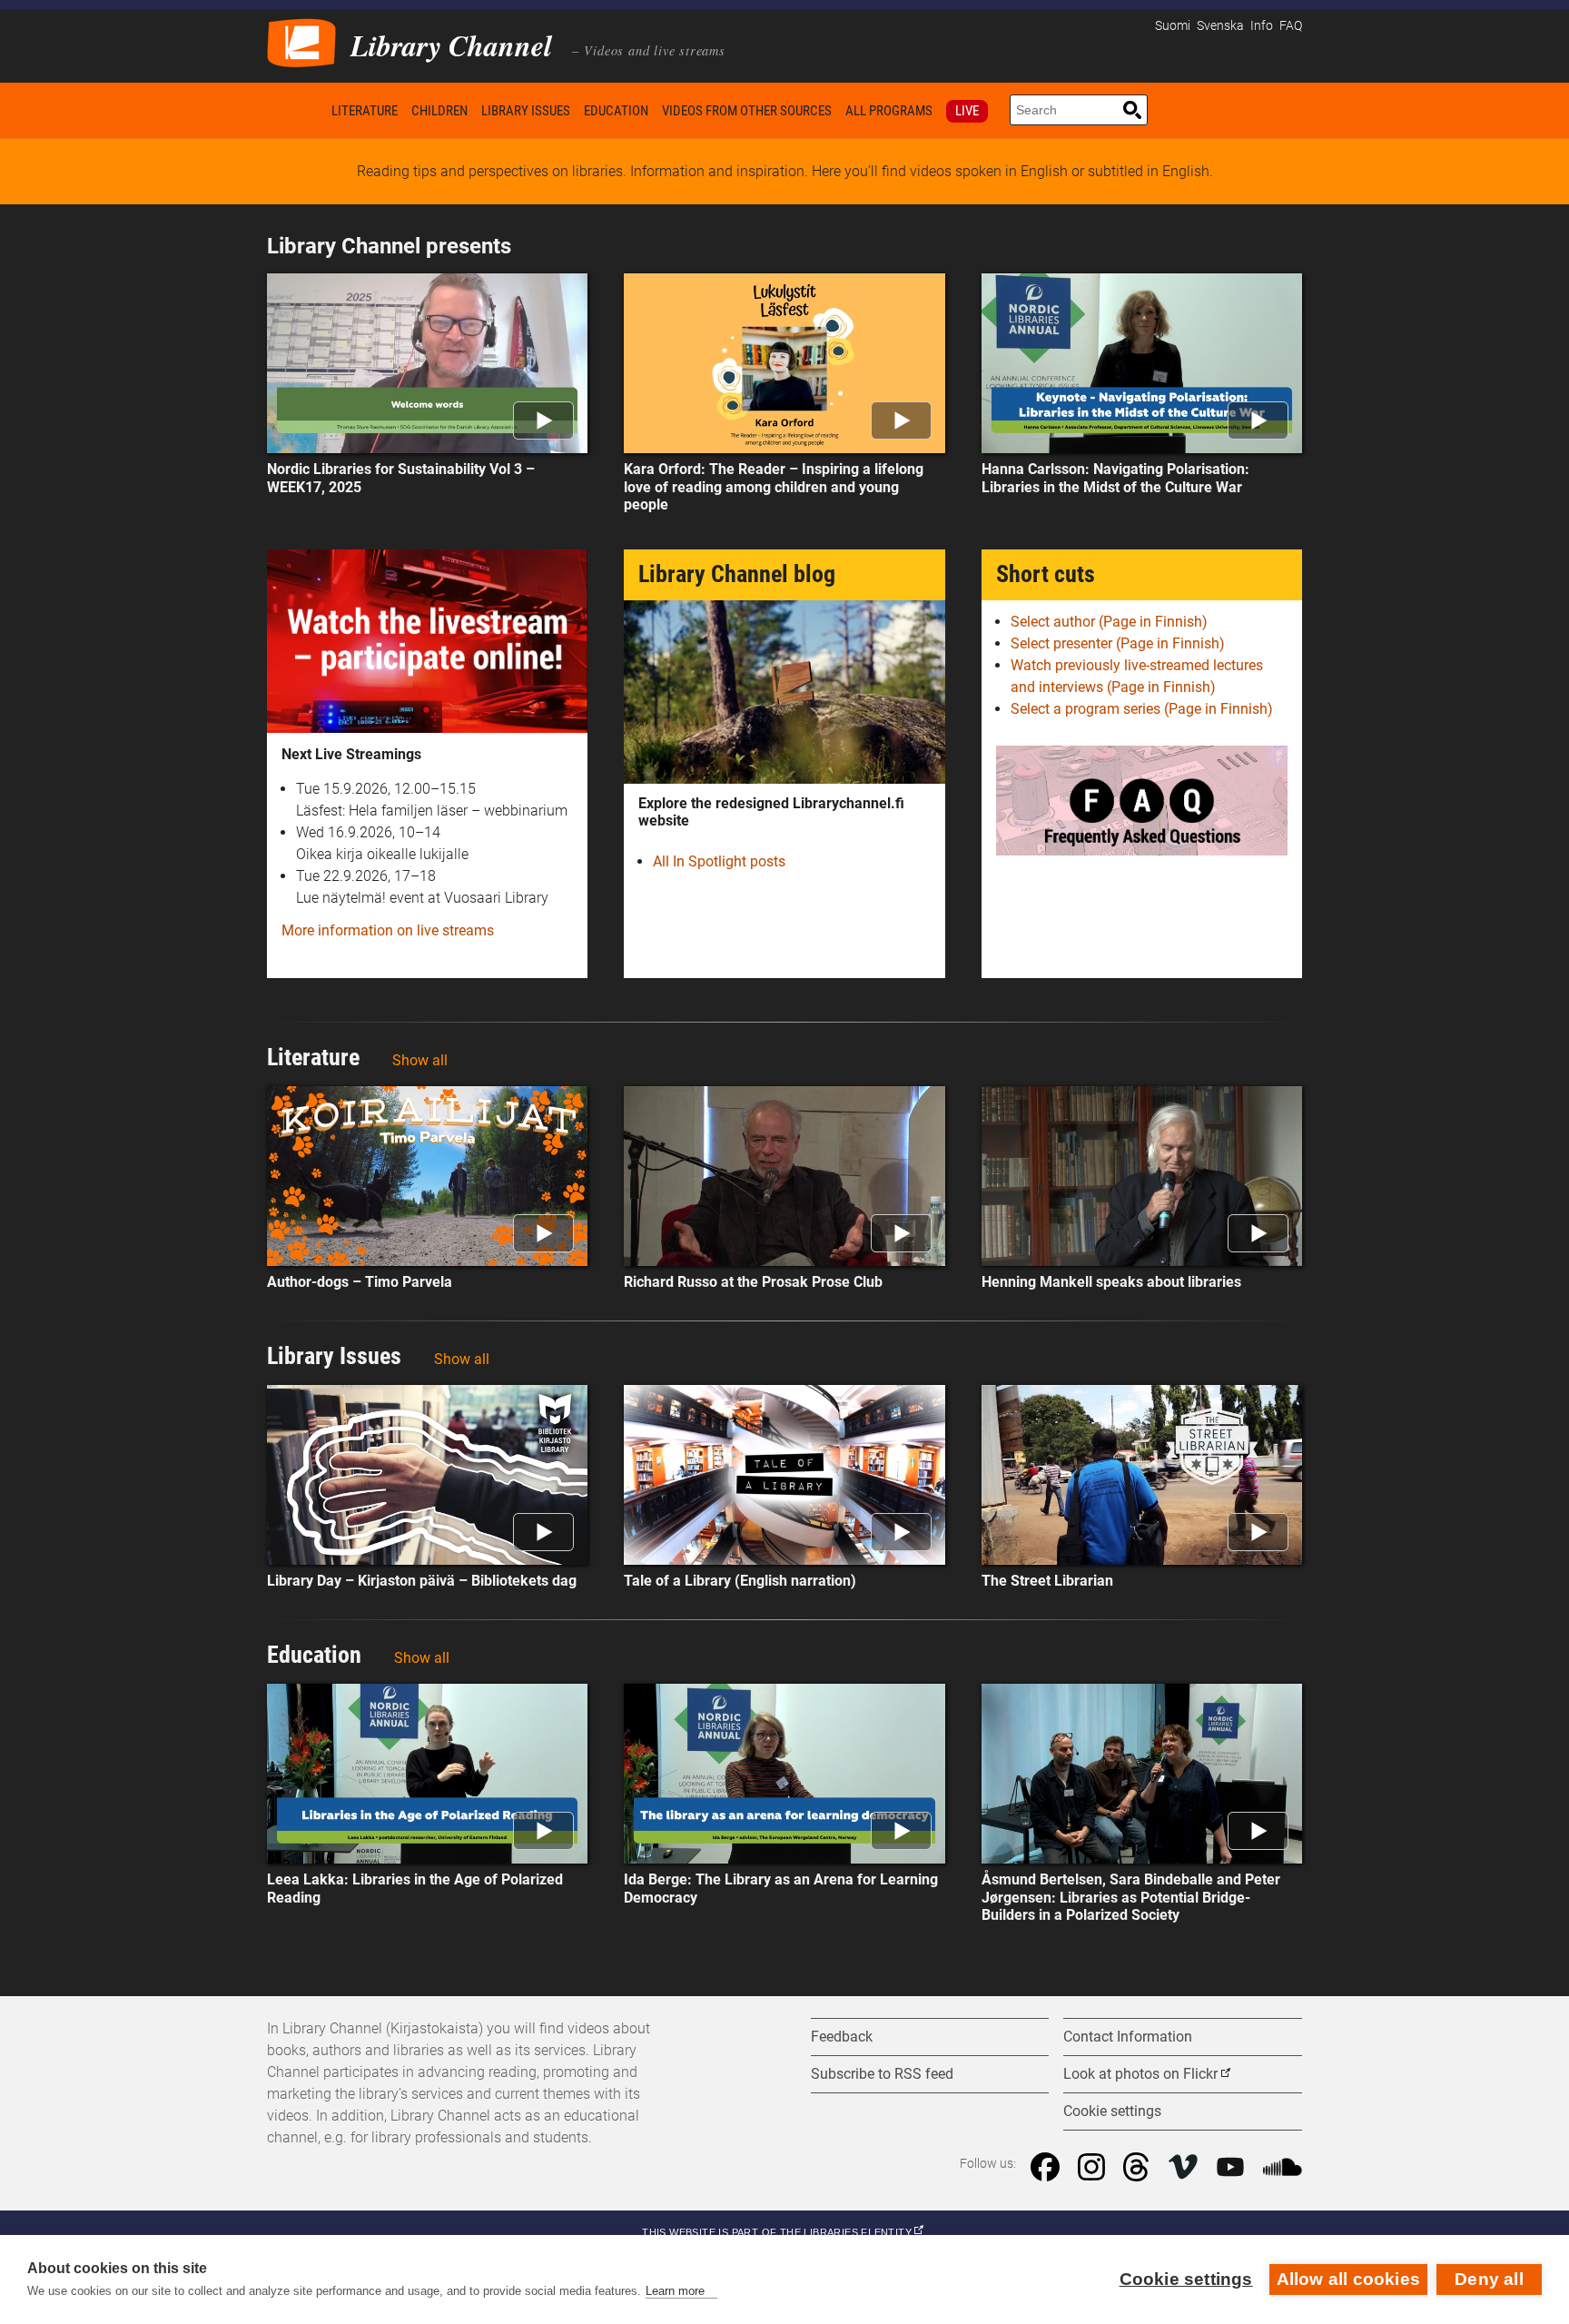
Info (1262, 26)
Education (616, 111)
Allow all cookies (1348, 2279)
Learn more (675, 2291)
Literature (365, 111)
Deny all (1489, 2279)
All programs (889, 111)
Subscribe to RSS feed (882, 2074)
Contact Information (1128, 2037)
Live (967, 111)
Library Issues (526, 111)
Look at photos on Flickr (1140, 2074)
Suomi (1173, 26)
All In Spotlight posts (719, 861)
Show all (420, 1060)
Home (296, 110)
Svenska (1220, 26)
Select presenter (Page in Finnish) (1118, 643)
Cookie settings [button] (1112, 2111)
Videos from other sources (747, 111)
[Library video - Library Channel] (301, 41)
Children (439, 111)
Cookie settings (1186, 2279)
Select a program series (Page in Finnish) (1142, 709)
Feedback (842, 2037)
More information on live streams (388, 930)
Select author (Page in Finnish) (1109, 622)
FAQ (1291, 26)
